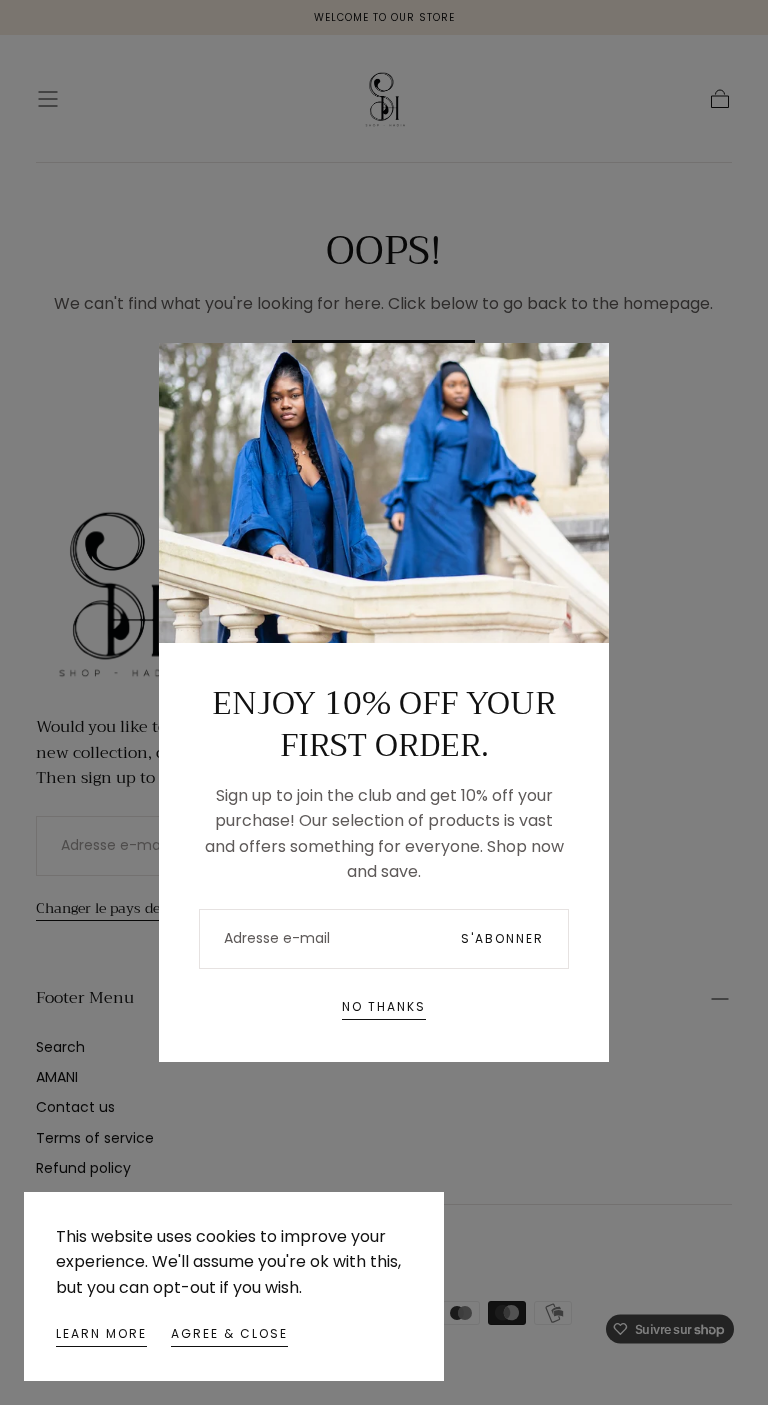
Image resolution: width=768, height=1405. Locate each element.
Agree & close (229, 1333)
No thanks (384, 1006)
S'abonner (502, 938)
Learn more (101, 1333)
